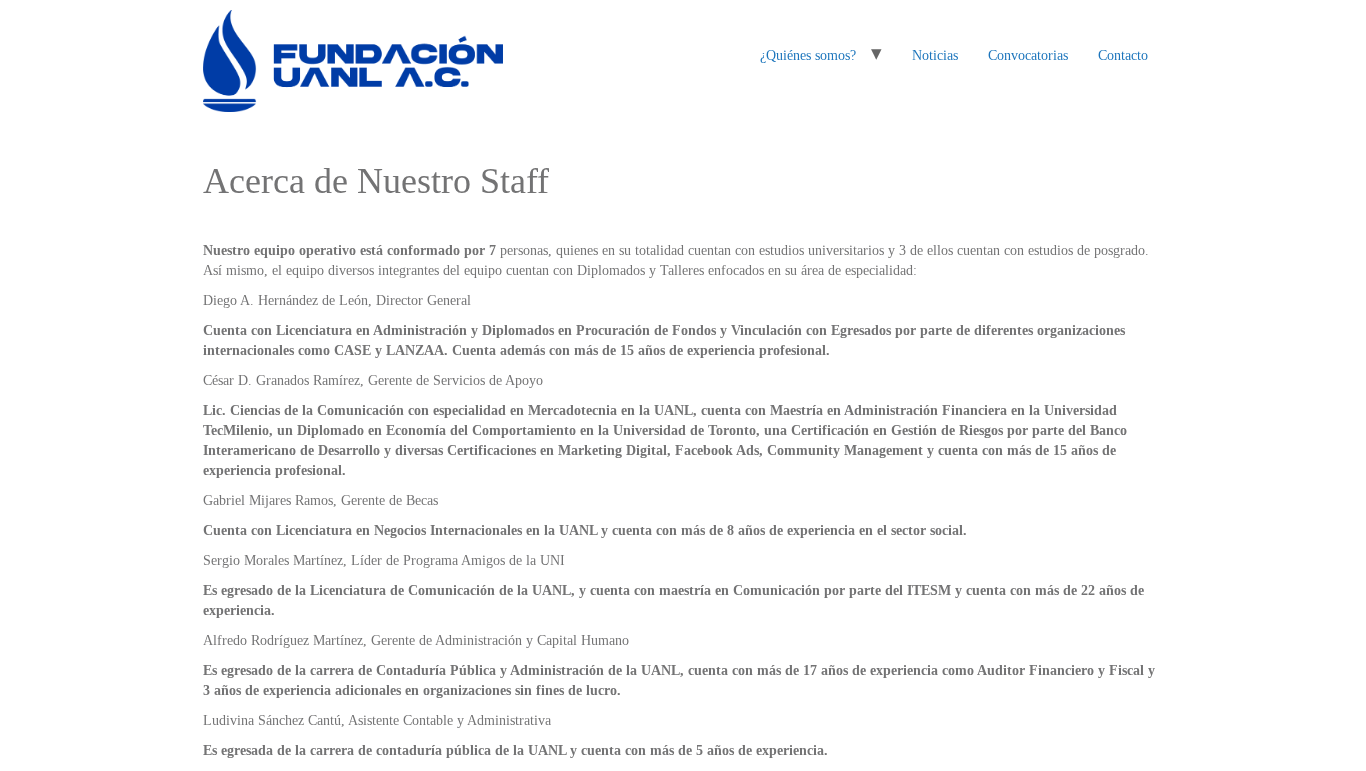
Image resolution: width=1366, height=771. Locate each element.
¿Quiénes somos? (808, 55)
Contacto (1123, 55)
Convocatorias (1028, 55)
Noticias (935, 55)
